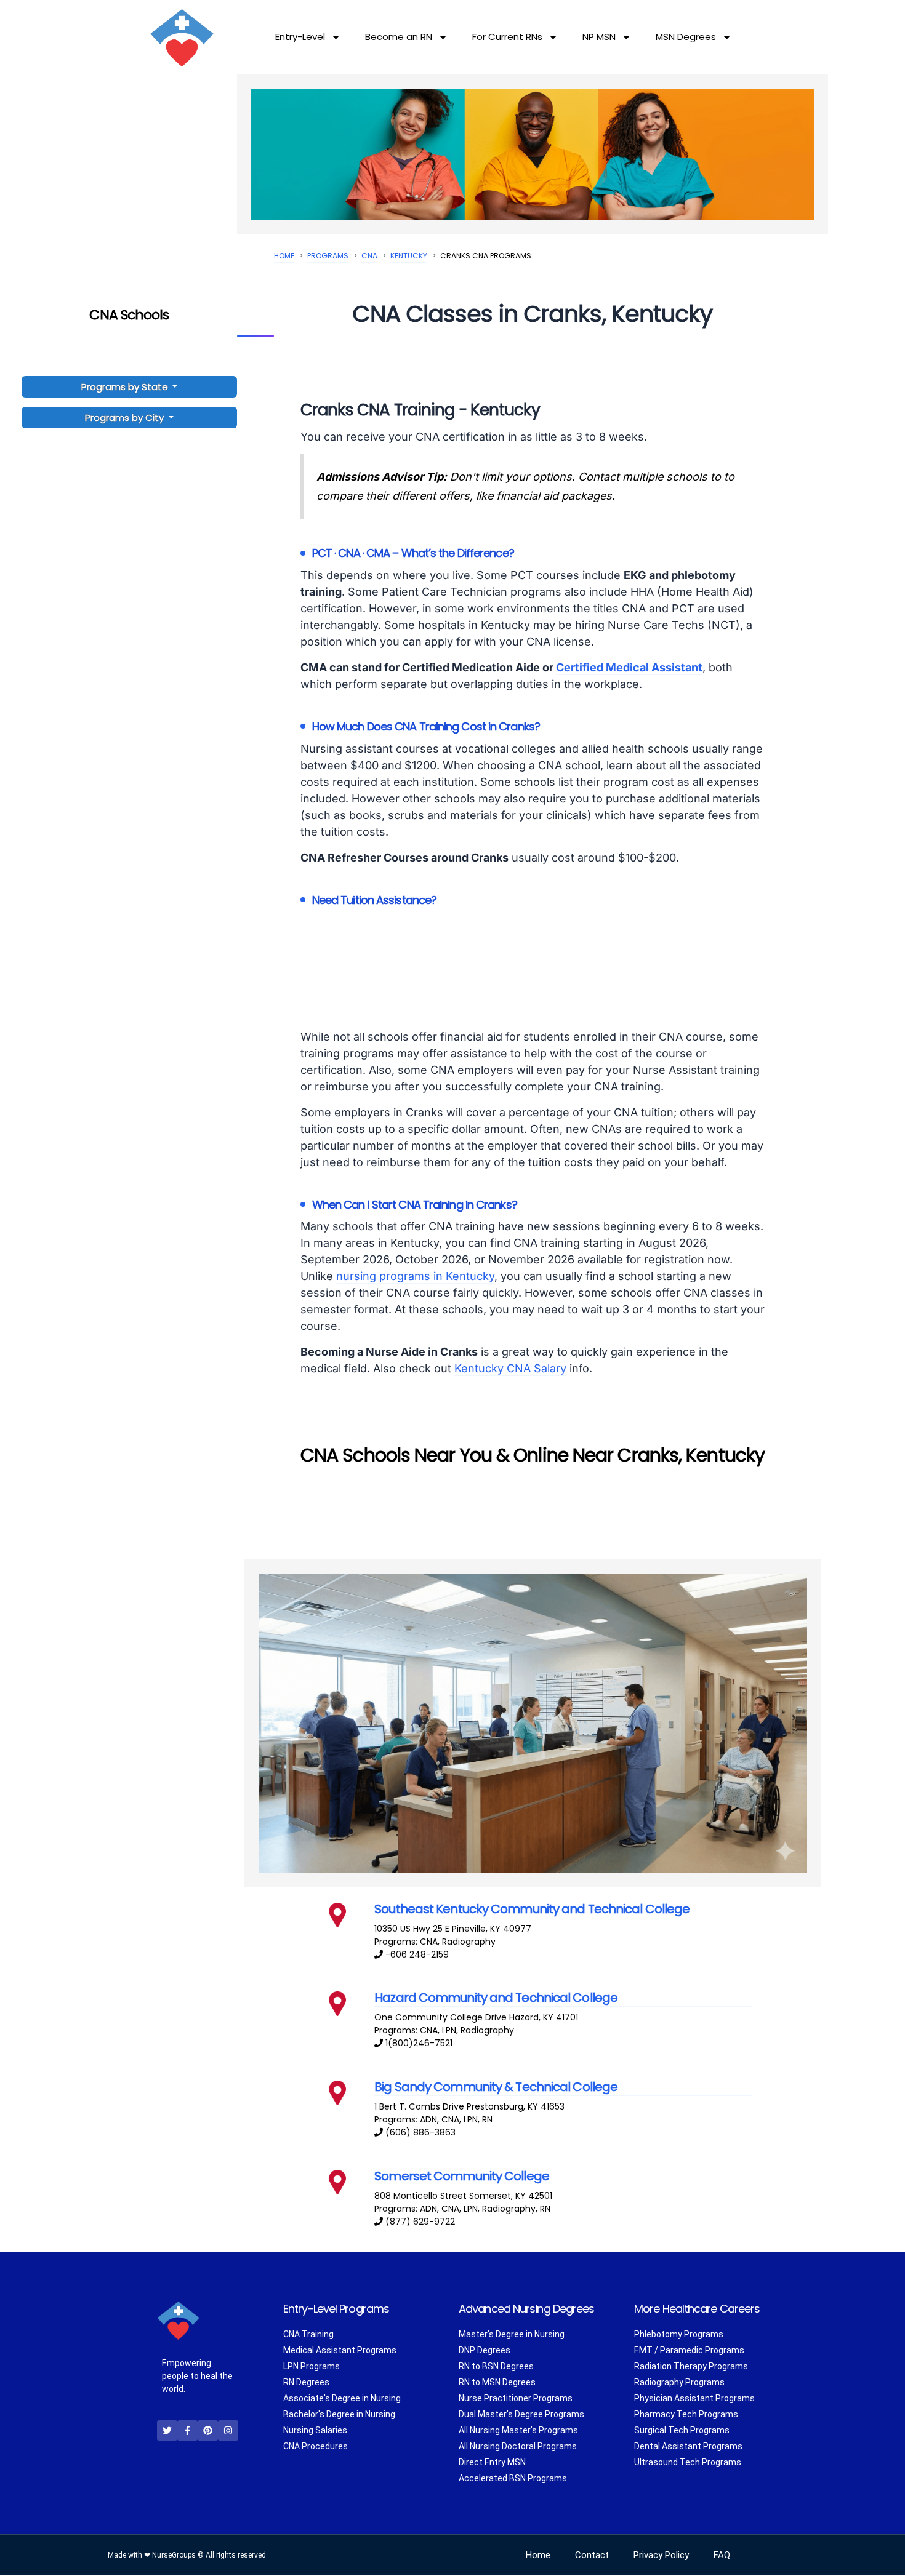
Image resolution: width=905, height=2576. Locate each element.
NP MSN (599, 37)
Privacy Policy (661, 2556)
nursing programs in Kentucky (415, 1276)
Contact (592, 2556)
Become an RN (399, 37)
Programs (328, 256)
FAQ (722, 2556)
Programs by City (124, 418)
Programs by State (126, 387)
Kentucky (409, 256)
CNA (369, 256)
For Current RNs (507, 37)
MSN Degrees (686, 37)
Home (284, 256)
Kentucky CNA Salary (510, 1368)
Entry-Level (300, 37)
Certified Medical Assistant (629, 667)
